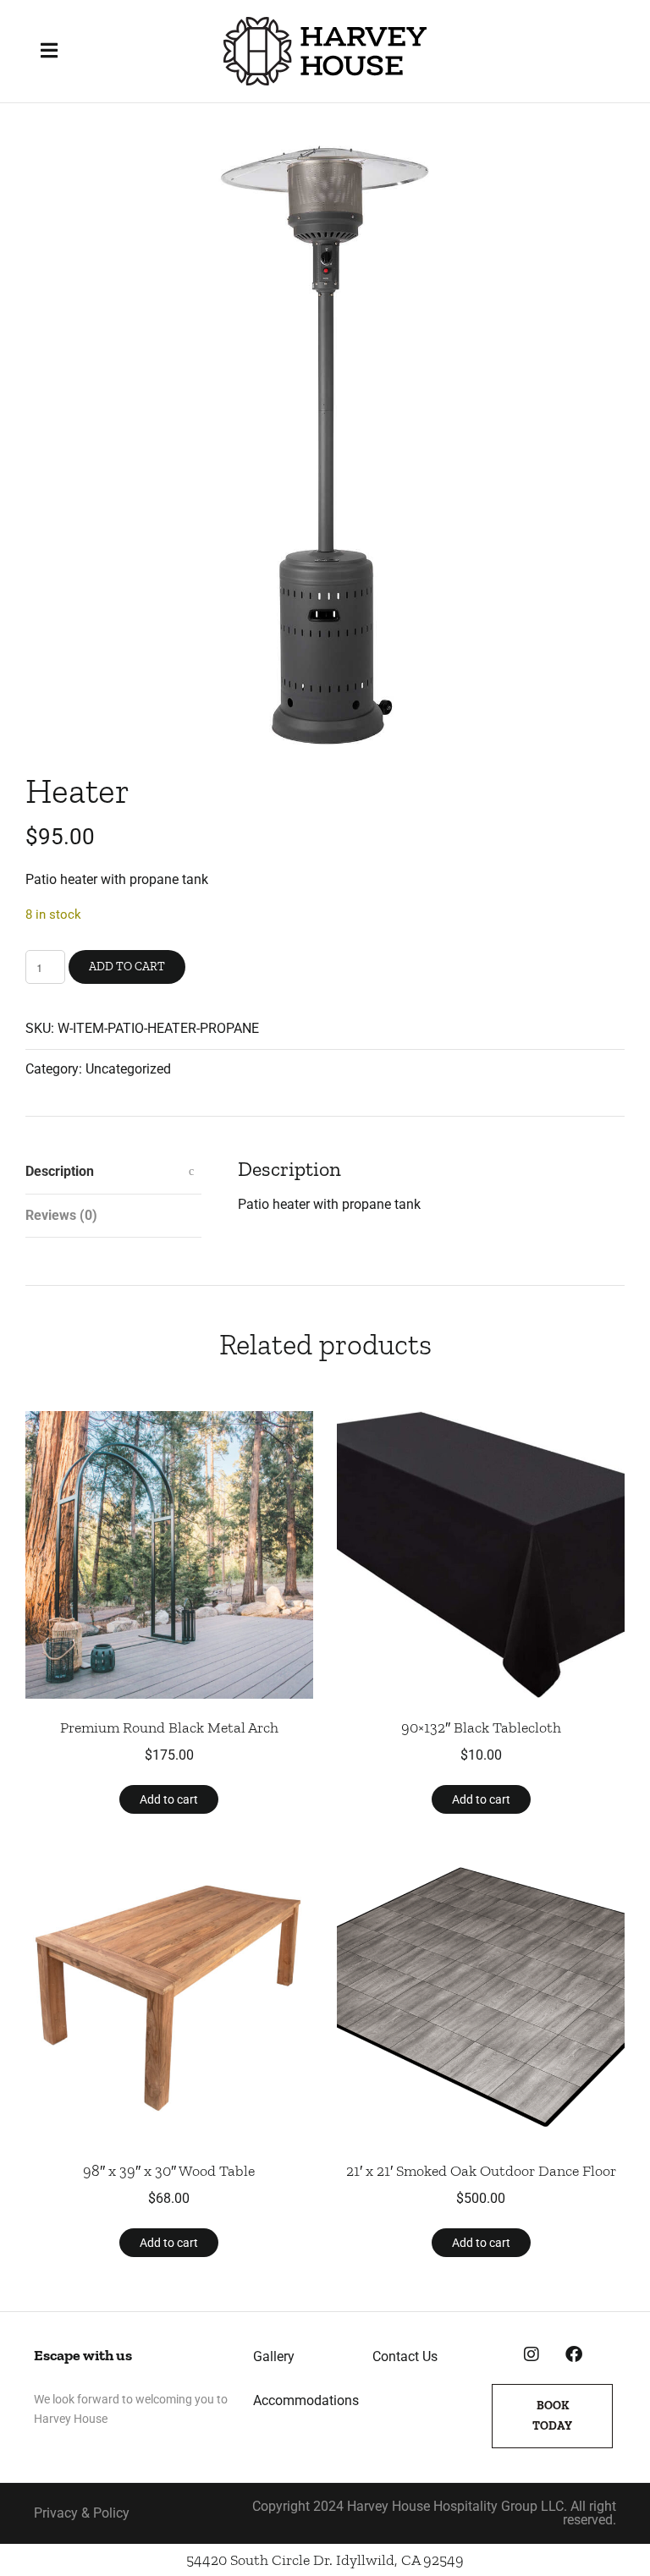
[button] (55, 51)
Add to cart (127, 967)
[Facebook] (574, 2354)
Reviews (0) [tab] (61, 1215)
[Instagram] (532, 2354)
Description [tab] (60, 1171)
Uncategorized (128, 1069)
